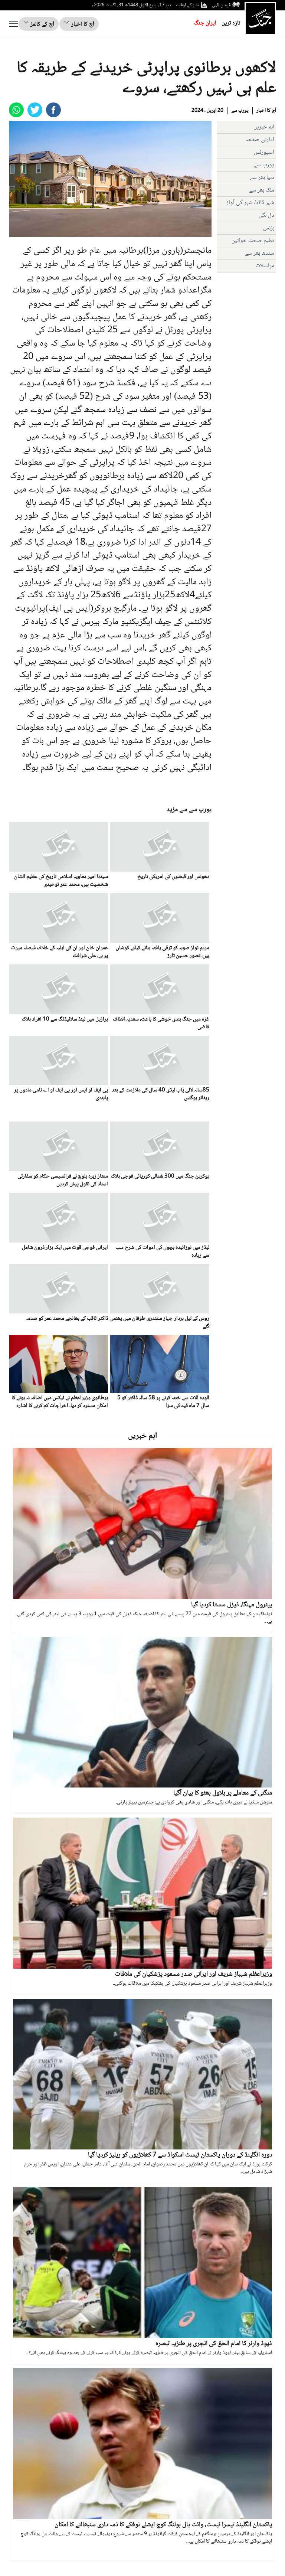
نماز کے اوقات (187, 5)
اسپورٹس (264, 152)
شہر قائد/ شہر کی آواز (250, 203)
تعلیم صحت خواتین (253, 241)
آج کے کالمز (42, 24)
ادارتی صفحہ (260, 140)
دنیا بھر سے (262, 178)
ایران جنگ (205, 23)
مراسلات (265, 266)
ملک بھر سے (262, 190)
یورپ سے (240, 111)
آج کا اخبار (82, 24)
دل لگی (266, 216)
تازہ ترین (231, 23)
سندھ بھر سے (260, 253)
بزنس (269, 228)
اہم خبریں (264, 127)
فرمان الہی (221, 5)
